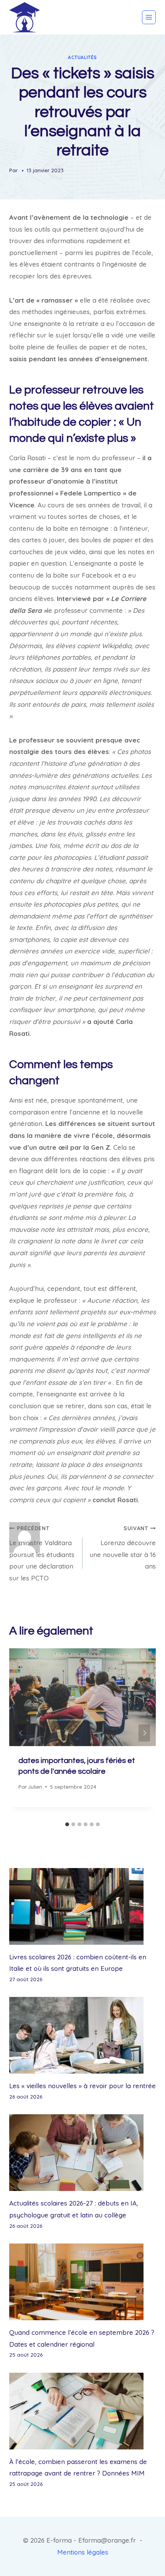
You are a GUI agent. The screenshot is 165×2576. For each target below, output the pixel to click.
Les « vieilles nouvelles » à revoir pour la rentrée (82, 2086)
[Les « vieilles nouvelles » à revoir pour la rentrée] (82, 2035)
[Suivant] (144, 1733)
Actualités (82, 57)
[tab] (67, 1824)
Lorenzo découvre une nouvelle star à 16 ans (123, 1547)
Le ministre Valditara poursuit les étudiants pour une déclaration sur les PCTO (42, 1553)
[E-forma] (25, 17)
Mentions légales (83, 2552)
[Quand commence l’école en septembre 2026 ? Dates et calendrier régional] (82, 2282)
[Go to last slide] (21, 1733)
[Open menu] (149, 17)
